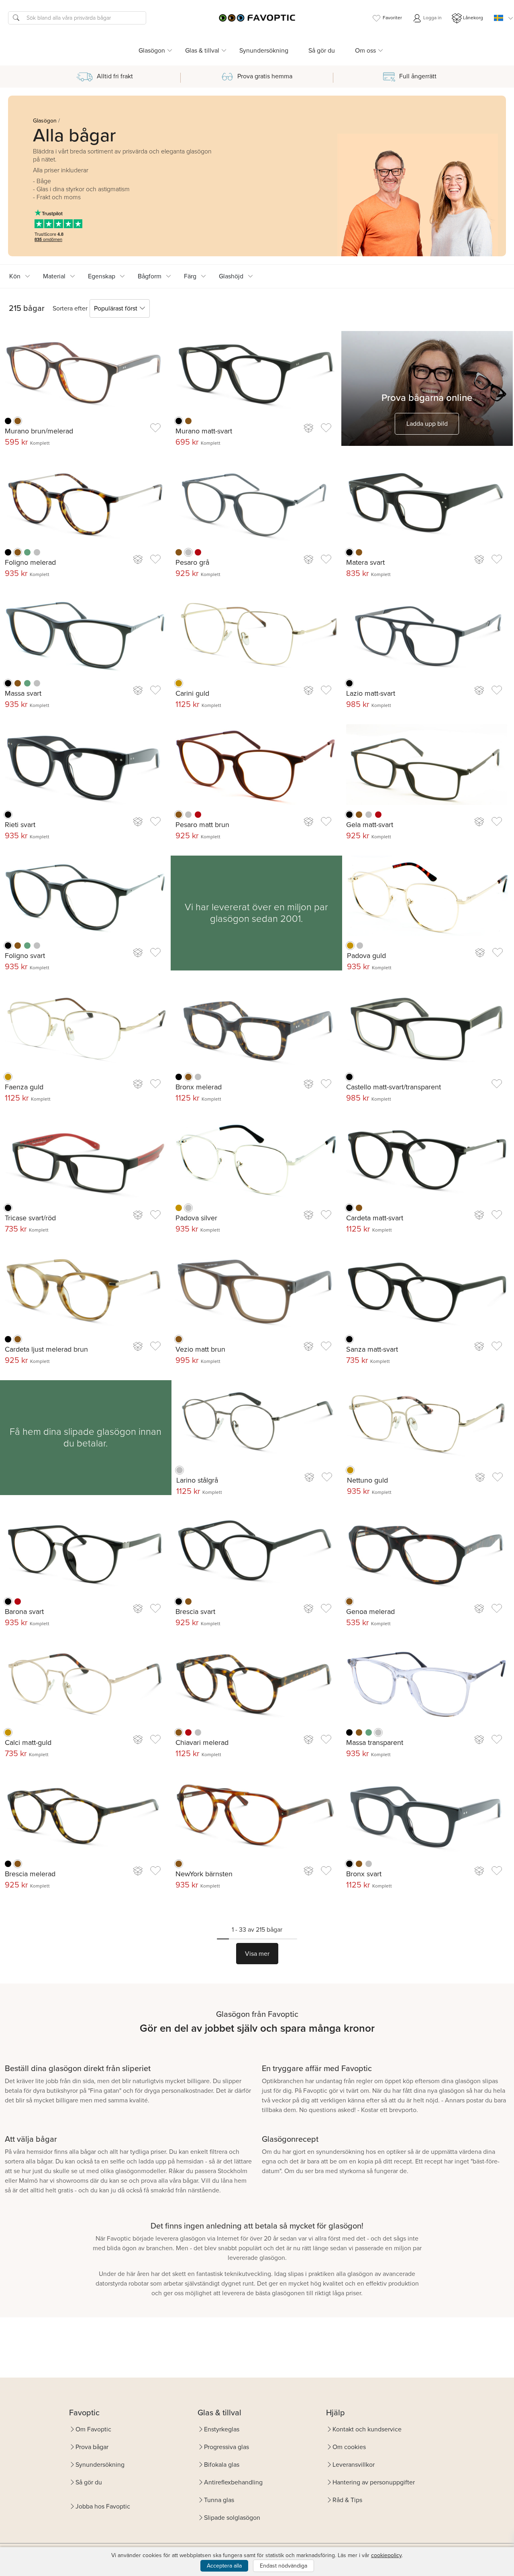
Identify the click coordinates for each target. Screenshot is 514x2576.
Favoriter (392, 18)
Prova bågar (92, 2447)
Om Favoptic (93, 2429)
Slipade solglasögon (232, 2518)
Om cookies (349, 2447)
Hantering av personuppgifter (374, 2482)
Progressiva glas (226, 2447)
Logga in (432, 18)
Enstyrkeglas (222, 2429)
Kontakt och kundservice (367, 2429)
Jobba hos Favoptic (103, 2506)
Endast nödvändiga (284, 2566)
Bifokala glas (222, 2465)
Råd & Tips (347, 2500)
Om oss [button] (365, 50)
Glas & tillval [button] (202, 50)
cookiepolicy (386, 2555)
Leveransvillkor (354, 2465)
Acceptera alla (224, 2566)
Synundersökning (264, 50)
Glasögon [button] (152, 50)
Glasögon (45, 121)
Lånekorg (473, 18)
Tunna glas (219, 2500)
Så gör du (322, 50)
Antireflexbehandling (233, 2482)
